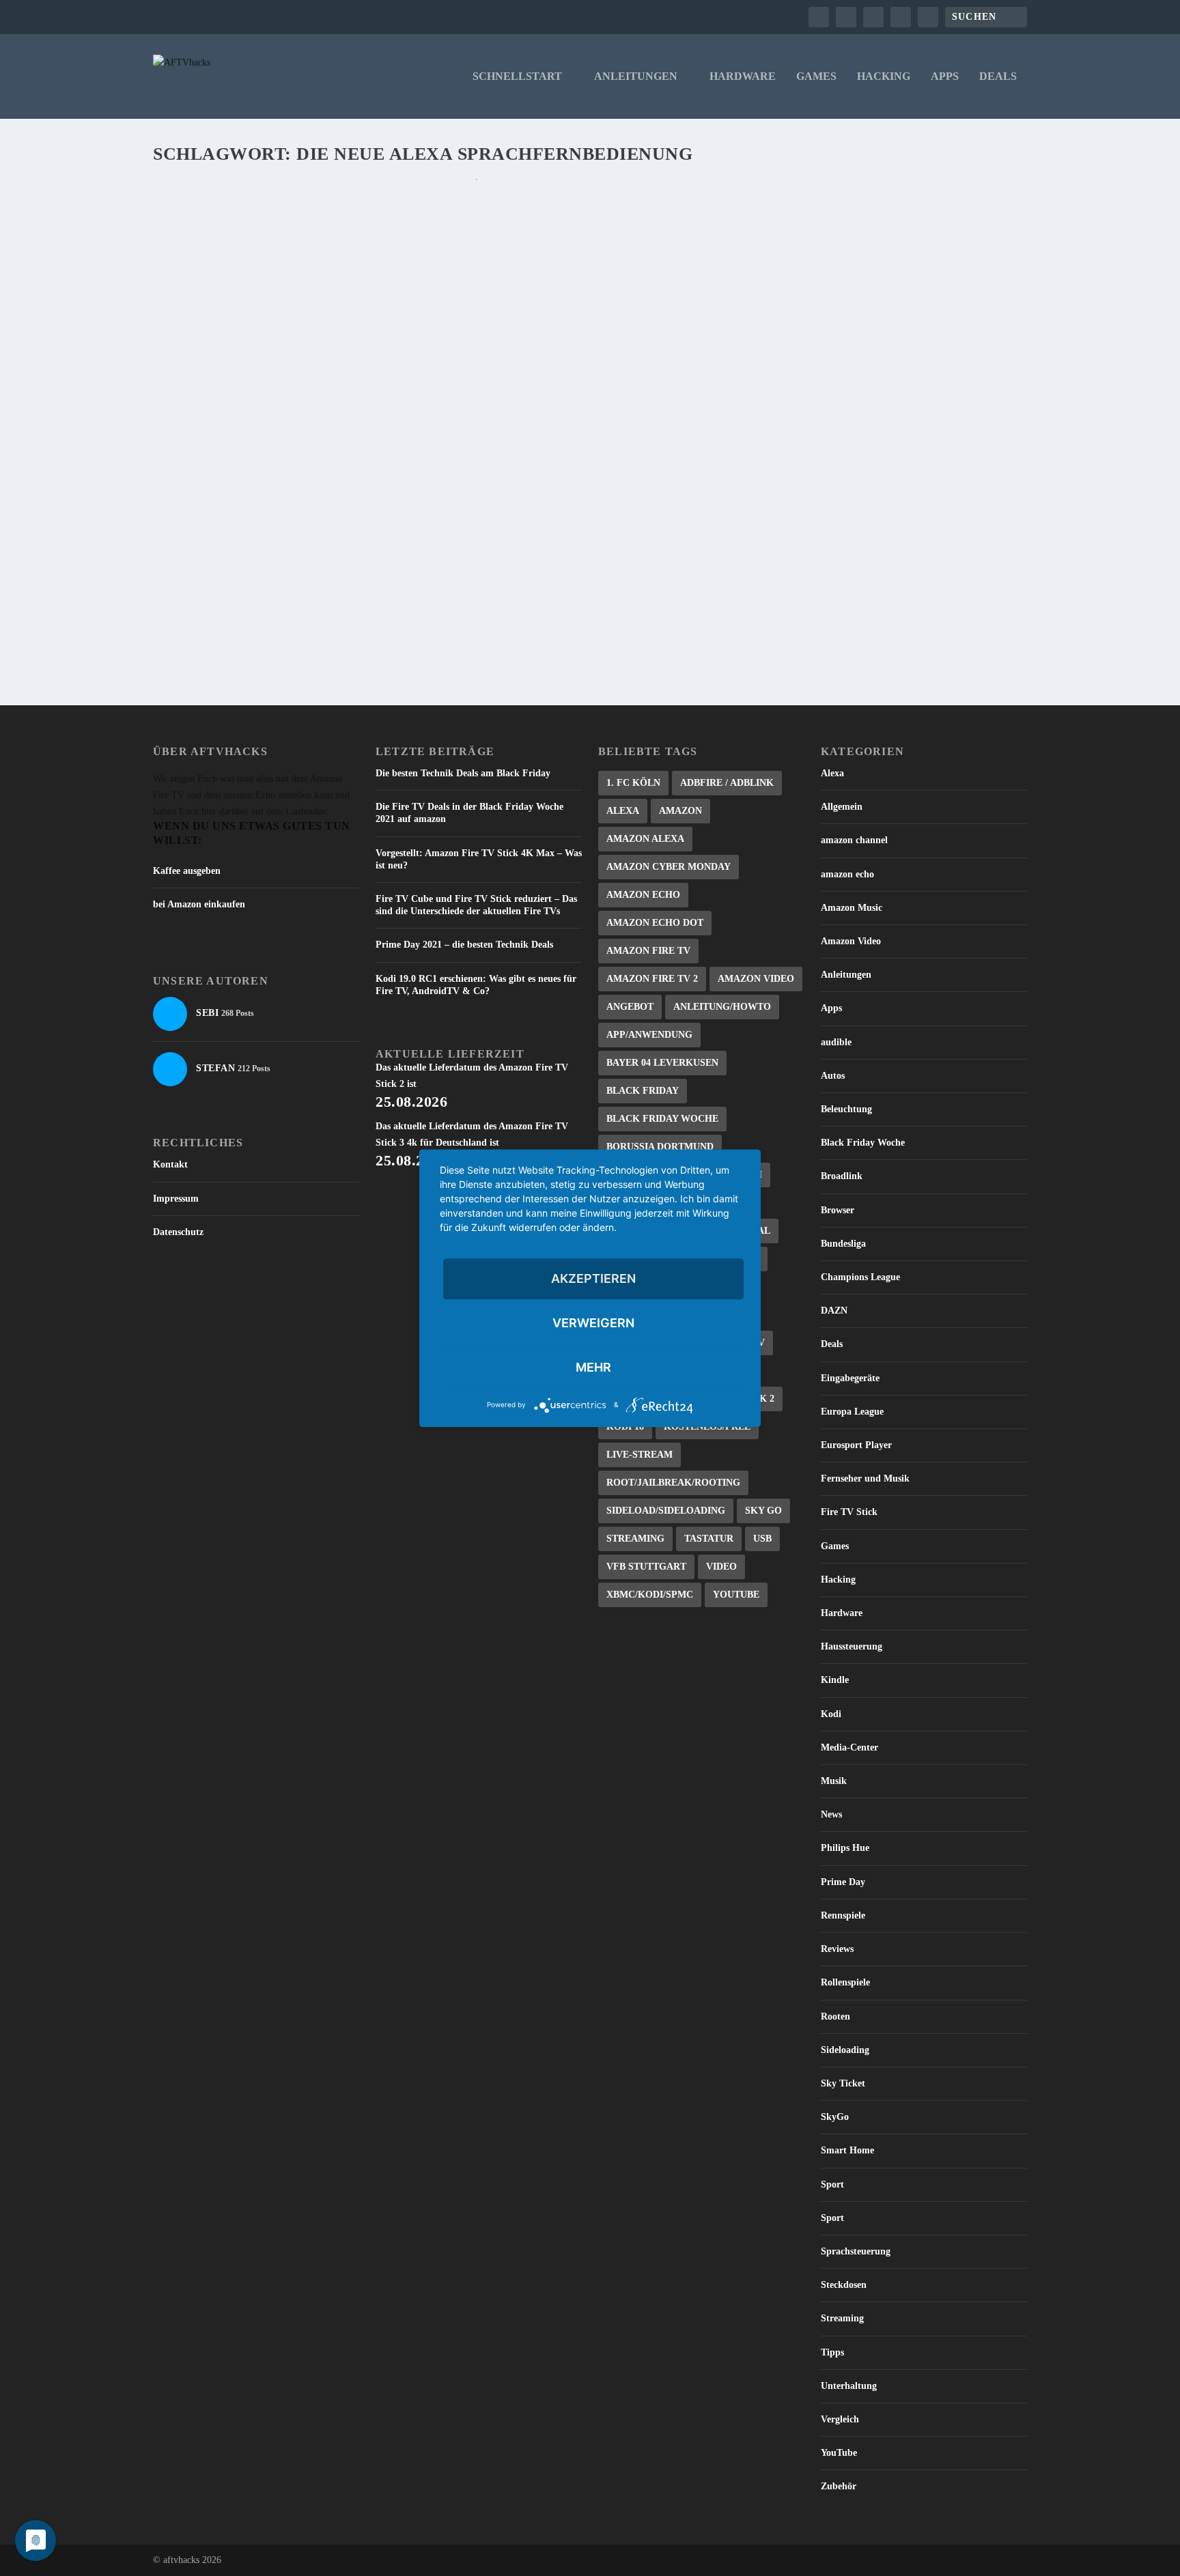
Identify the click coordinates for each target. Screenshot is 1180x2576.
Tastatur (709, 1539)
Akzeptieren (593, 1278)
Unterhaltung (849, 2386)
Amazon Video (756, 979)
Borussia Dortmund (660, 1147)
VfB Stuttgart (646, 1567)
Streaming (635, 1539)
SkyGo (835, 2117)
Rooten (835, 2016)
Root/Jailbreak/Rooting (673, 1483)
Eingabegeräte (850, 1378)
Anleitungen (636, 76)
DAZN (834, 1311)
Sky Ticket (843, 2083)
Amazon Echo (643, 895)
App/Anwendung (649, 1035)
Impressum (176, 1199)
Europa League (852, 1412)
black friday (643, 1091)
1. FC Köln (633, 783)
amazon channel (854, 840)
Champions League (860, 1277)
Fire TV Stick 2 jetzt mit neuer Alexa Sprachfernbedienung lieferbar (404, 222)
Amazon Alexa (645, 839)
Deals (998, 76)
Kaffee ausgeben (187, 871)
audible (836, 1042)
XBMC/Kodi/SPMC (650, 1595)
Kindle (835, 1680)
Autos (833, 1076)
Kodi (831, 1714)
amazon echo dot (655, 923)
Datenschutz (178, 1232)
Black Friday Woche (662, 1119)
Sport (832, 2184)
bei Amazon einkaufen (199, 904)
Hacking (884, 76)
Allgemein (842, 807)
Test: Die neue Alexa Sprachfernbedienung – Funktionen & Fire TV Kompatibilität (441, 544)
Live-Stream (640, 1455)
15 (282, 566)
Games (816, 76)
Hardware (743, 76)
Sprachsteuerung (856, 2251)
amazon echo (847, 874)
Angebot (630, 1007)
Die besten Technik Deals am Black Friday (463, 773)
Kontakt (170, 1164)
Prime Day (843, 1882)
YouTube (736, 1595)
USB (762, 1539)
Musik (834, 1781)
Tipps (832, 2352)
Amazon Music (852, 908)
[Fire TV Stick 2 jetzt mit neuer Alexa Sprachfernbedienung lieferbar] (477, 193)
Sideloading (845, 2050)
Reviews (837, 1949)
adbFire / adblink (727, 783)
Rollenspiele (845, 1982)
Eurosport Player (856, 1445)
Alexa (623, 811)
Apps (945, 76)
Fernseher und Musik (865, 1478)
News (831, 1814)
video (721, 1567)
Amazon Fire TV (648, 951)
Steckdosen (844, 2285)
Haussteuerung (852, 1646)
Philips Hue (845, 1848)
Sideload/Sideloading (666, 1511)
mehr (593, 1367)
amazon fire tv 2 (652, 979)
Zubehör (839, 2486)
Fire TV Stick (849, 1512)
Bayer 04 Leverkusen (662, 1063)
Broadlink (842, 1176)
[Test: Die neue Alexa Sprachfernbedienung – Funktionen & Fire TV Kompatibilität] (477, 516)
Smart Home (847, 2150)
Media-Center (849, 1747)
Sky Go (763, 1511)
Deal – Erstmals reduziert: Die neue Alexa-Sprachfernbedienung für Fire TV (426, 391)
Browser (838, 1210)
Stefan (191, 243)
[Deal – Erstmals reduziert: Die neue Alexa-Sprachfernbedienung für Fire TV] (446, 363)
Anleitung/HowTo (722, 1007)
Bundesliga (843, 1244)
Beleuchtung (846, 1109)
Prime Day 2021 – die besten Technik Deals (464, 945)
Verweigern (593, 1323)
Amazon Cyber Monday (669, 867)
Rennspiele (843, 1915)
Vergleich (840, 2419)
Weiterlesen (209, 312)
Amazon (680, 811)
